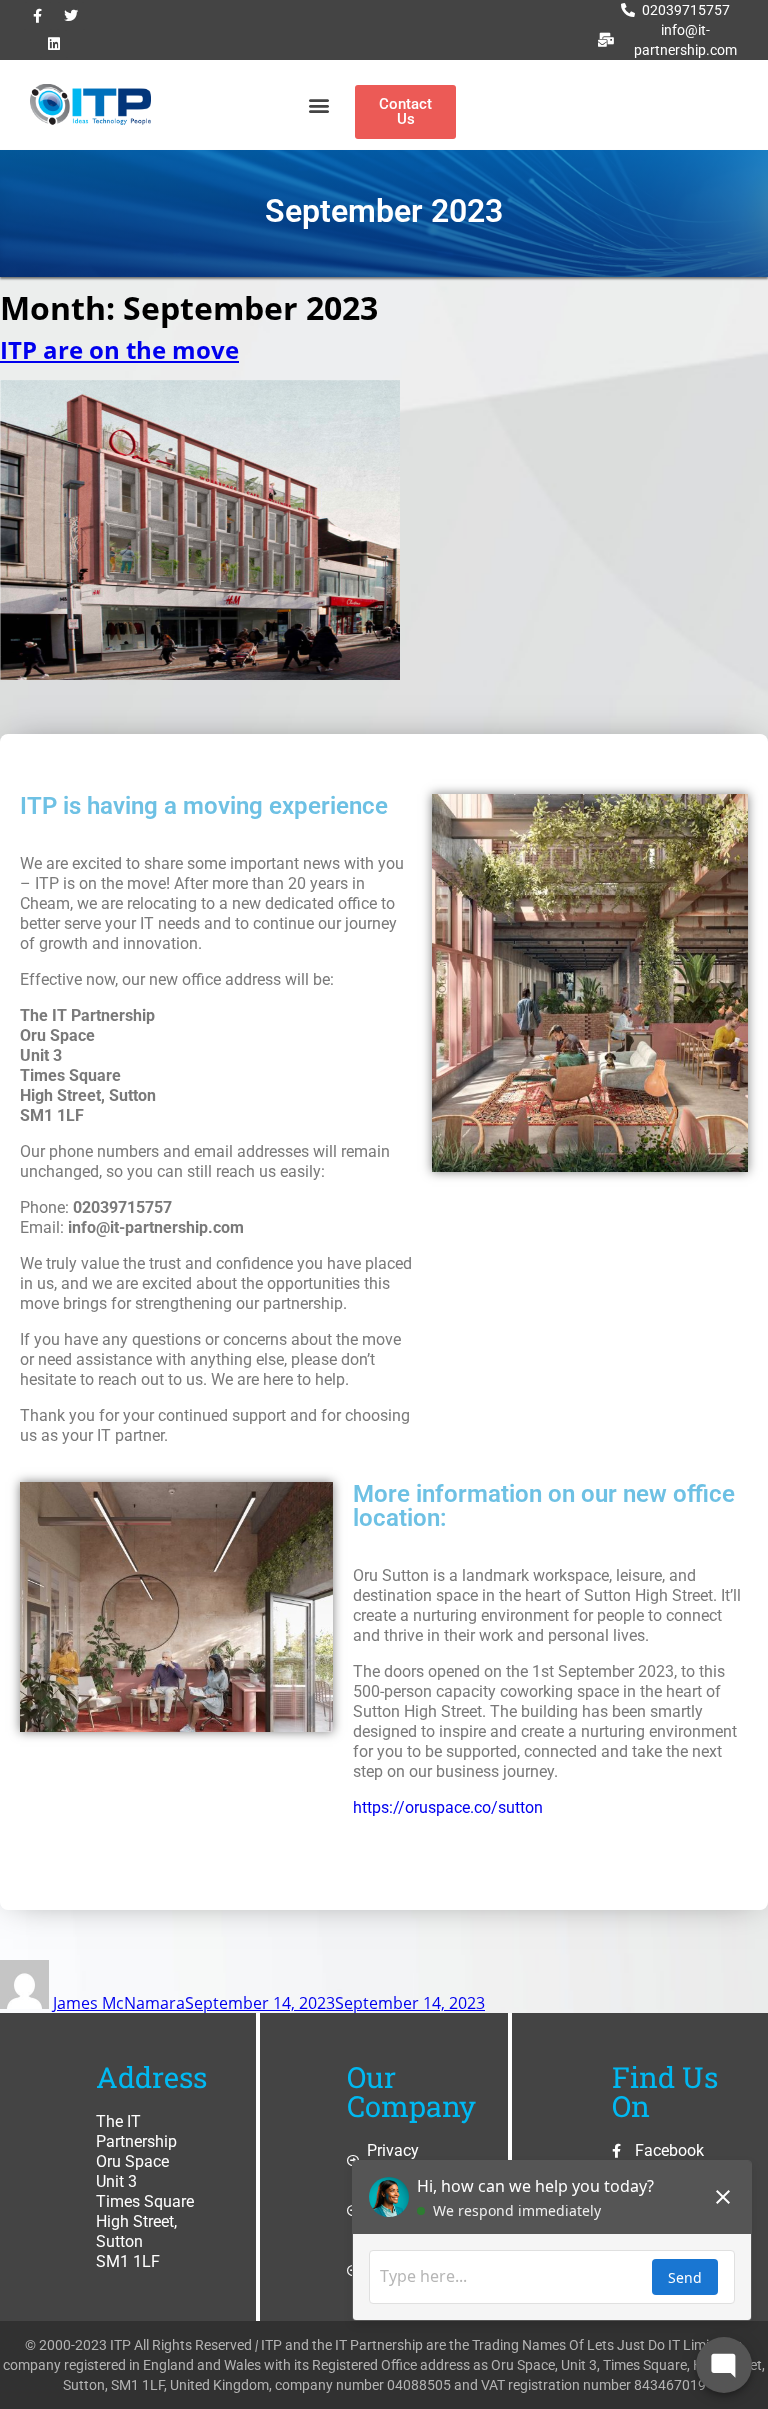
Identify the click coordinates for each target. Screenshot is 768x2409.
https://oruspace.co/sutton (448, 1807)
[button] (318, 105)
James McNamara (119, 2003)
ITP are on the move (119, 349)
